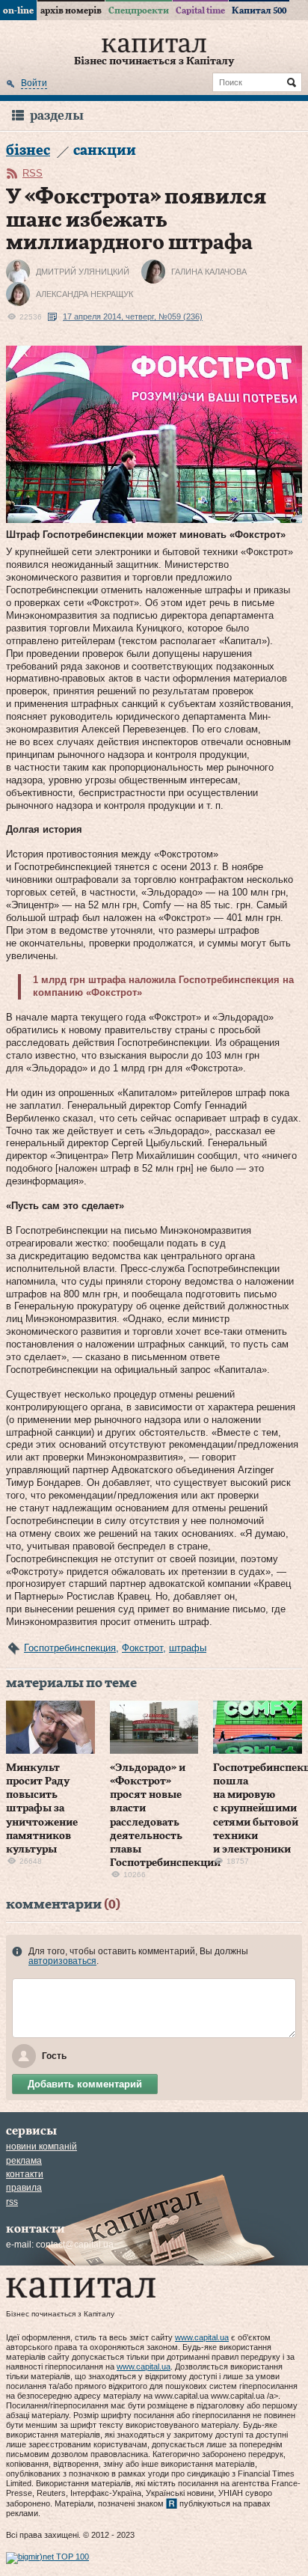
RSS (33, 173)
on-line (18, 10)
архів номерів (71, 10)
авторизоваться (62, 1961)
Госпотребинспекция (70, 1648)
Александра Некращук (84, 294)
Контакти (25, 2174)
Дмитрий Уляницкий (83, 272)
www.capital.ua (202, 2337)
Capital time (200, 10)
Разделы (57, 116)
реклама (24, 2161)
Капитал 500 (259, 10)
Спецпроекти (139, 10)
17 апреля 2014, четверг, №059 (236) (133, 316)
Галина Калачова (209, 272)
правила (24, 2188)
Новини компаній (41, 2147)
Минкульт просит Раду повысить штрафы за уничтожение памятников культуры (42, 1809)
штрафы (188, 1648)
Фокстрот (142, 1648)
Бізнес (28, 151)
